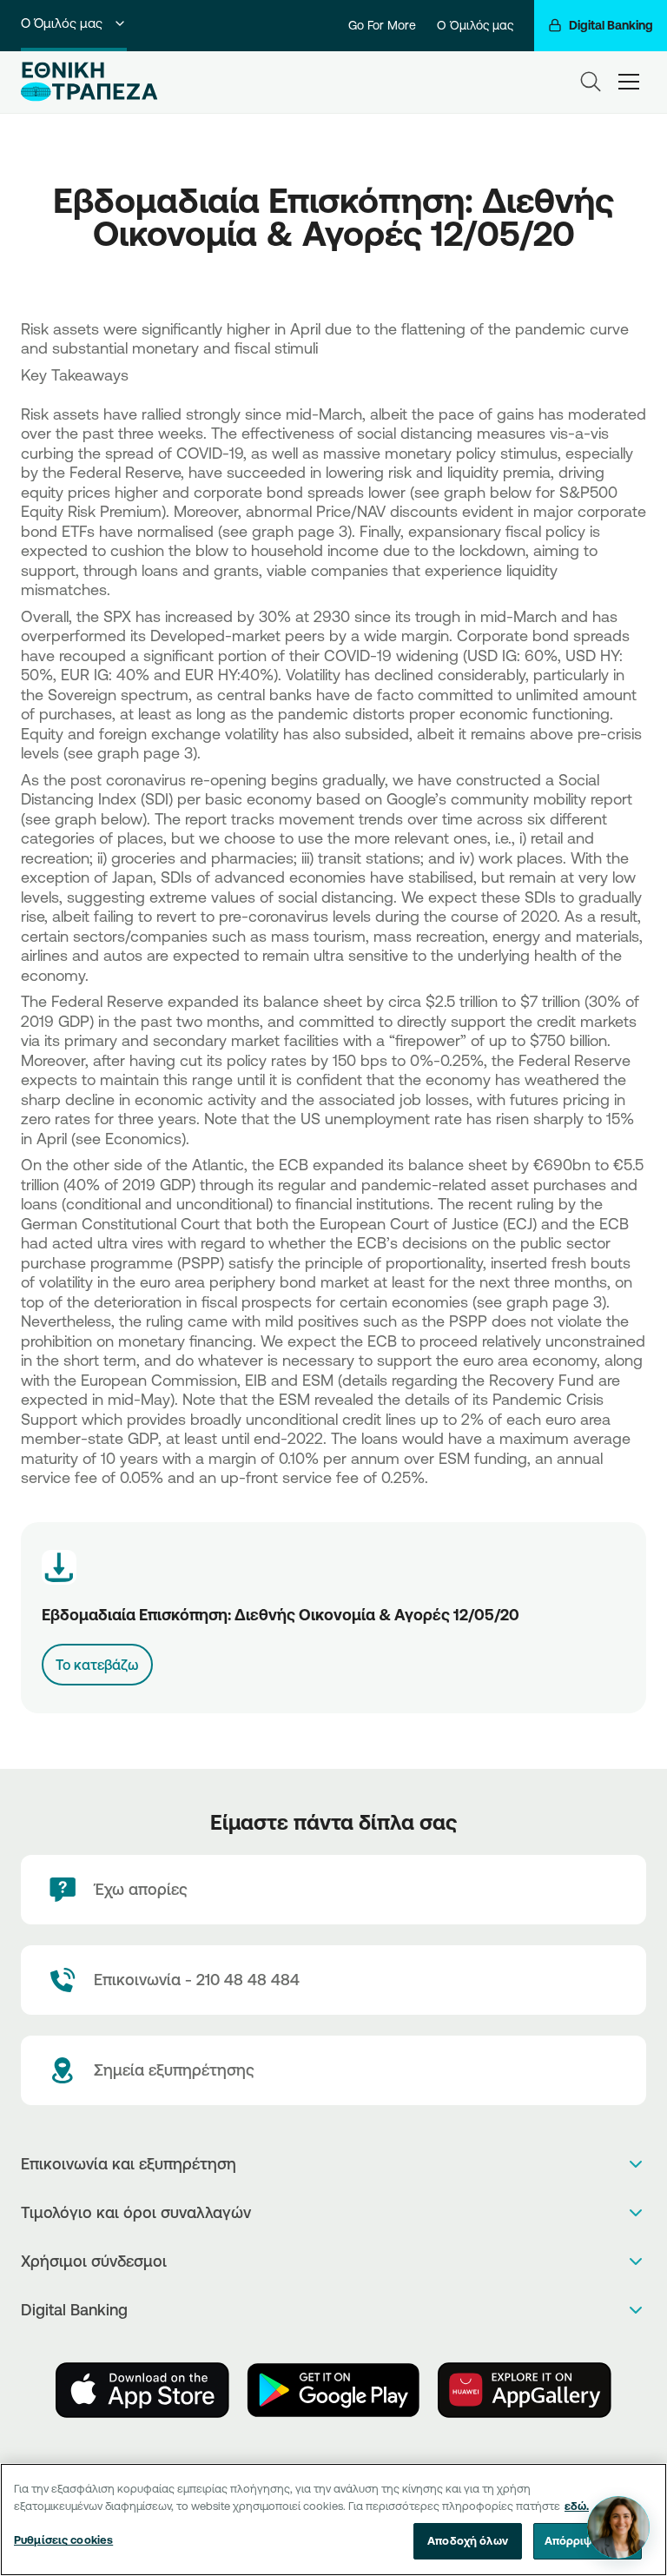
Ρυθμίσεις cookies (63, 2540)
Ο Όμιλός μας (62, 23)
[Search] (591, 82)
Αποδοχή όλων (468, 2540)
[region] (333, 2520)
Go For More (382, 25)
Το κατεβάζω (97, 1665)
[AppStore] (142, 2390)
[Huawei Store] (525, 2390)
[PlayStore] (333, 2390)
